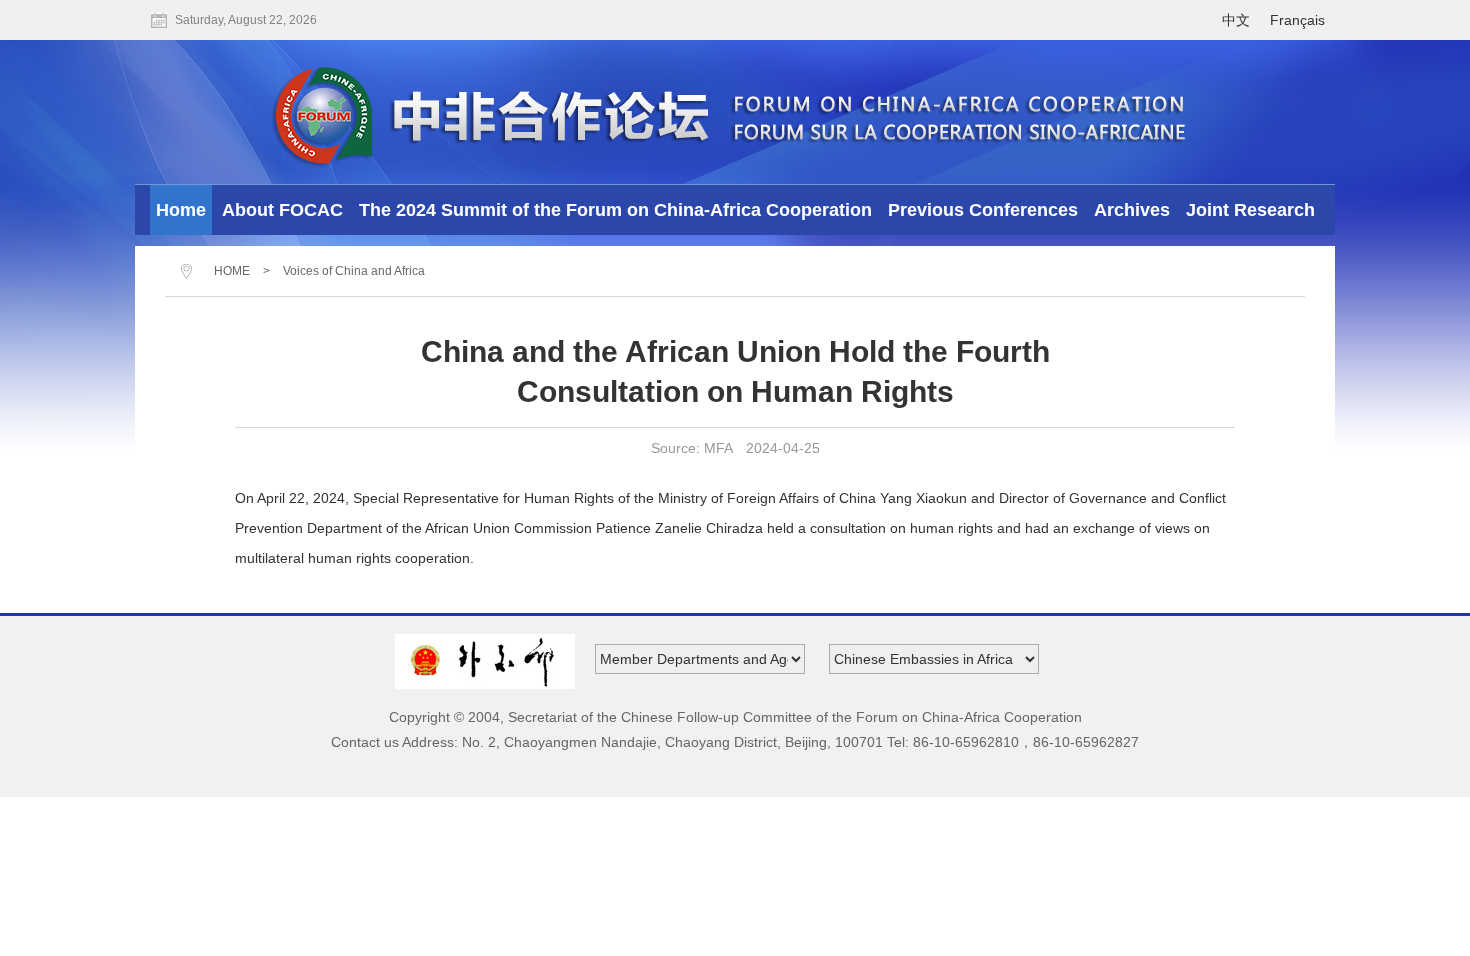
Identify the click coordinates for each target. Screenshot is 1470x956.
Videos (735, 261)
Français (1297, 20)
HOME (232, 271)
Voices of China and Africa (354, 271)
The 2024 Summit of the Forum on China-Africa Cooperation (615, 210)
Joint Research (1250, 210)
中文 (1236, 20)
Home (181, 210)
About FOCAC (282, 210)
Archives (1132, 210)
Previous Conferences (983, 210)
